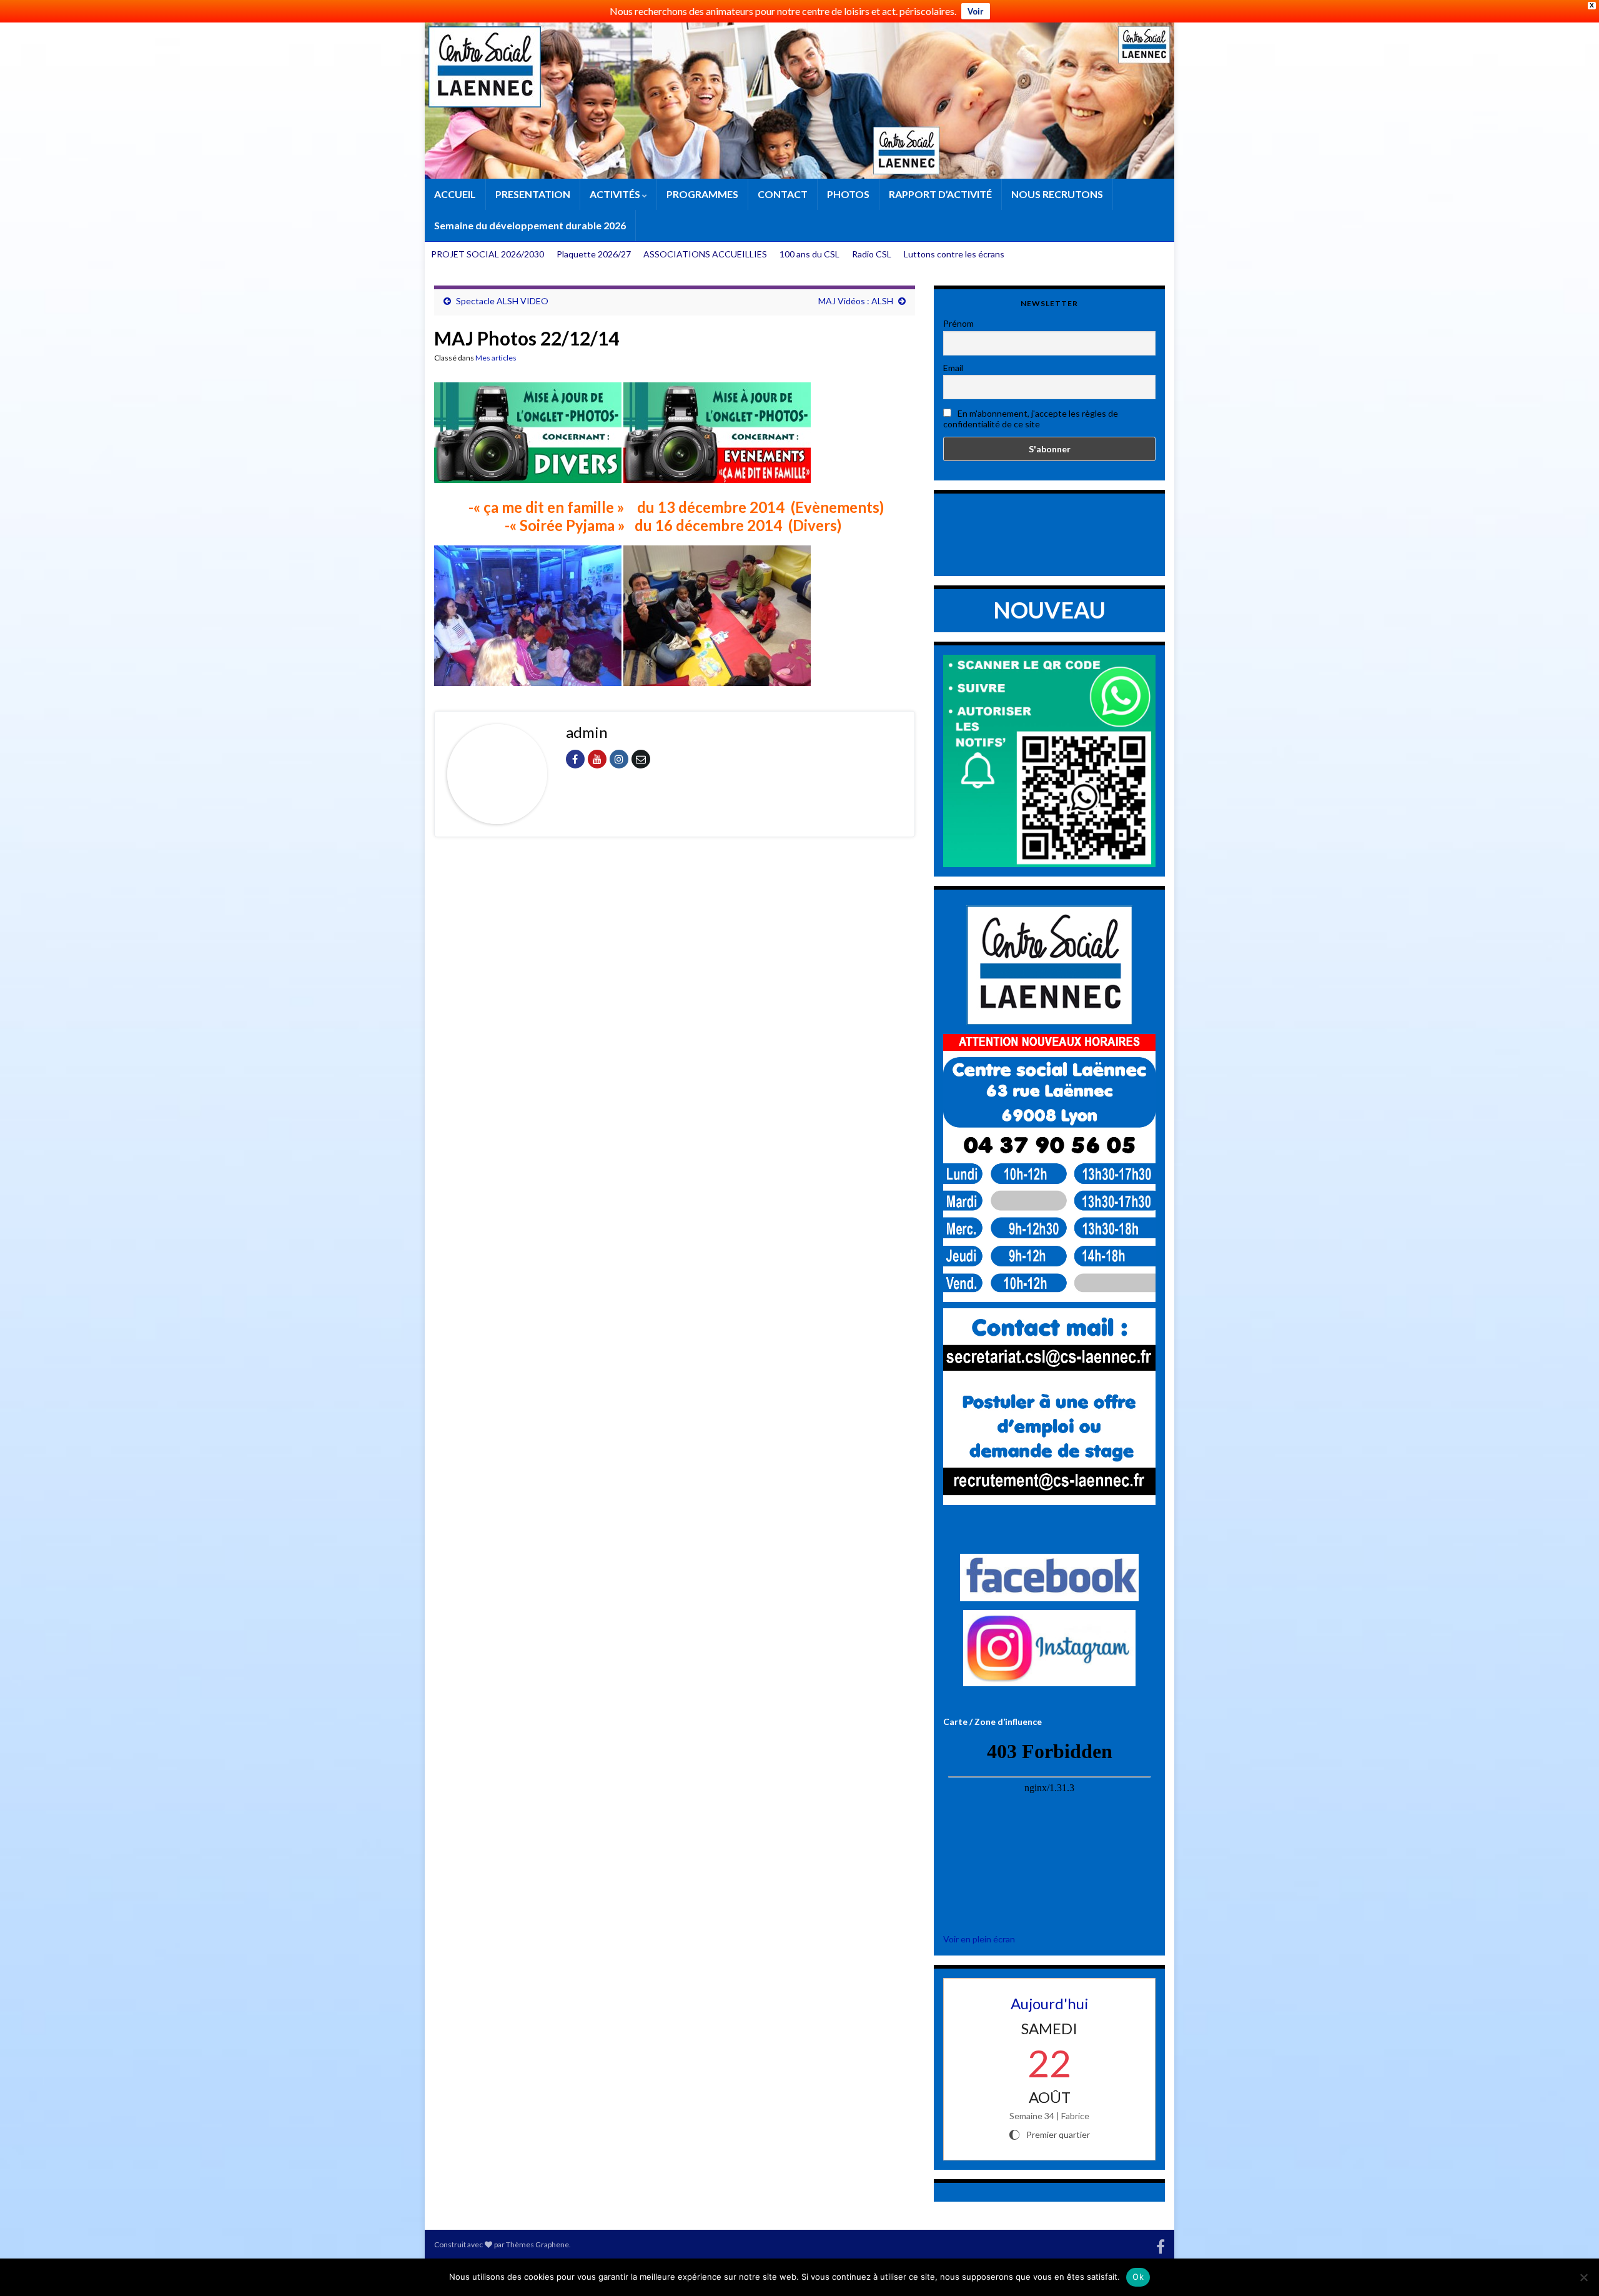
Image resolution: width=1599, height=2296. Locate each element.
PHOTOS (848, 194)
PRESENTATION (533, 194)
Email (953, 368)
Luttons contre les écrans (954, 254)
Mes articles (496, 358)
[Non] (1583, 2277)
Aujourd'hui (1050, 2003)
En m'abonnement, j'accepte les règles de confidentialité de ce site (1031, 419)
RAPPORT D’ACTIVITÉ (940, 194)
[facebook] (1161, 2244)
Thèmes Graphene (537, 2244)
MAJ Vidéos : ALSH (856, 301)
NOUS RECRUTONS (1057, 194)
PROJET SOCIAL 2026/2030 (488, 254)
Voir (976, 11)
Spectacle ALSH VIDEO (502, 301)
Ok (1138, 2277)
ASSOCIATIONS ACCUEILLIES (705, 254)
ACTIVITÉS (616, 194)
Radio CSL (872, 254)
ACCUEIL (455, 194)
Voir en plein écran (979, 1939)
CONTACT (783, 194)
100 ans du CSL (809, 254)
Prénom (958, 323)
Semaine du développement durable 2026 (530, 225)
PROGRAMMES (702, 194)
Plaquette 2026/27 (594, 254)
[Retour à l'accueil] (799, 101)
